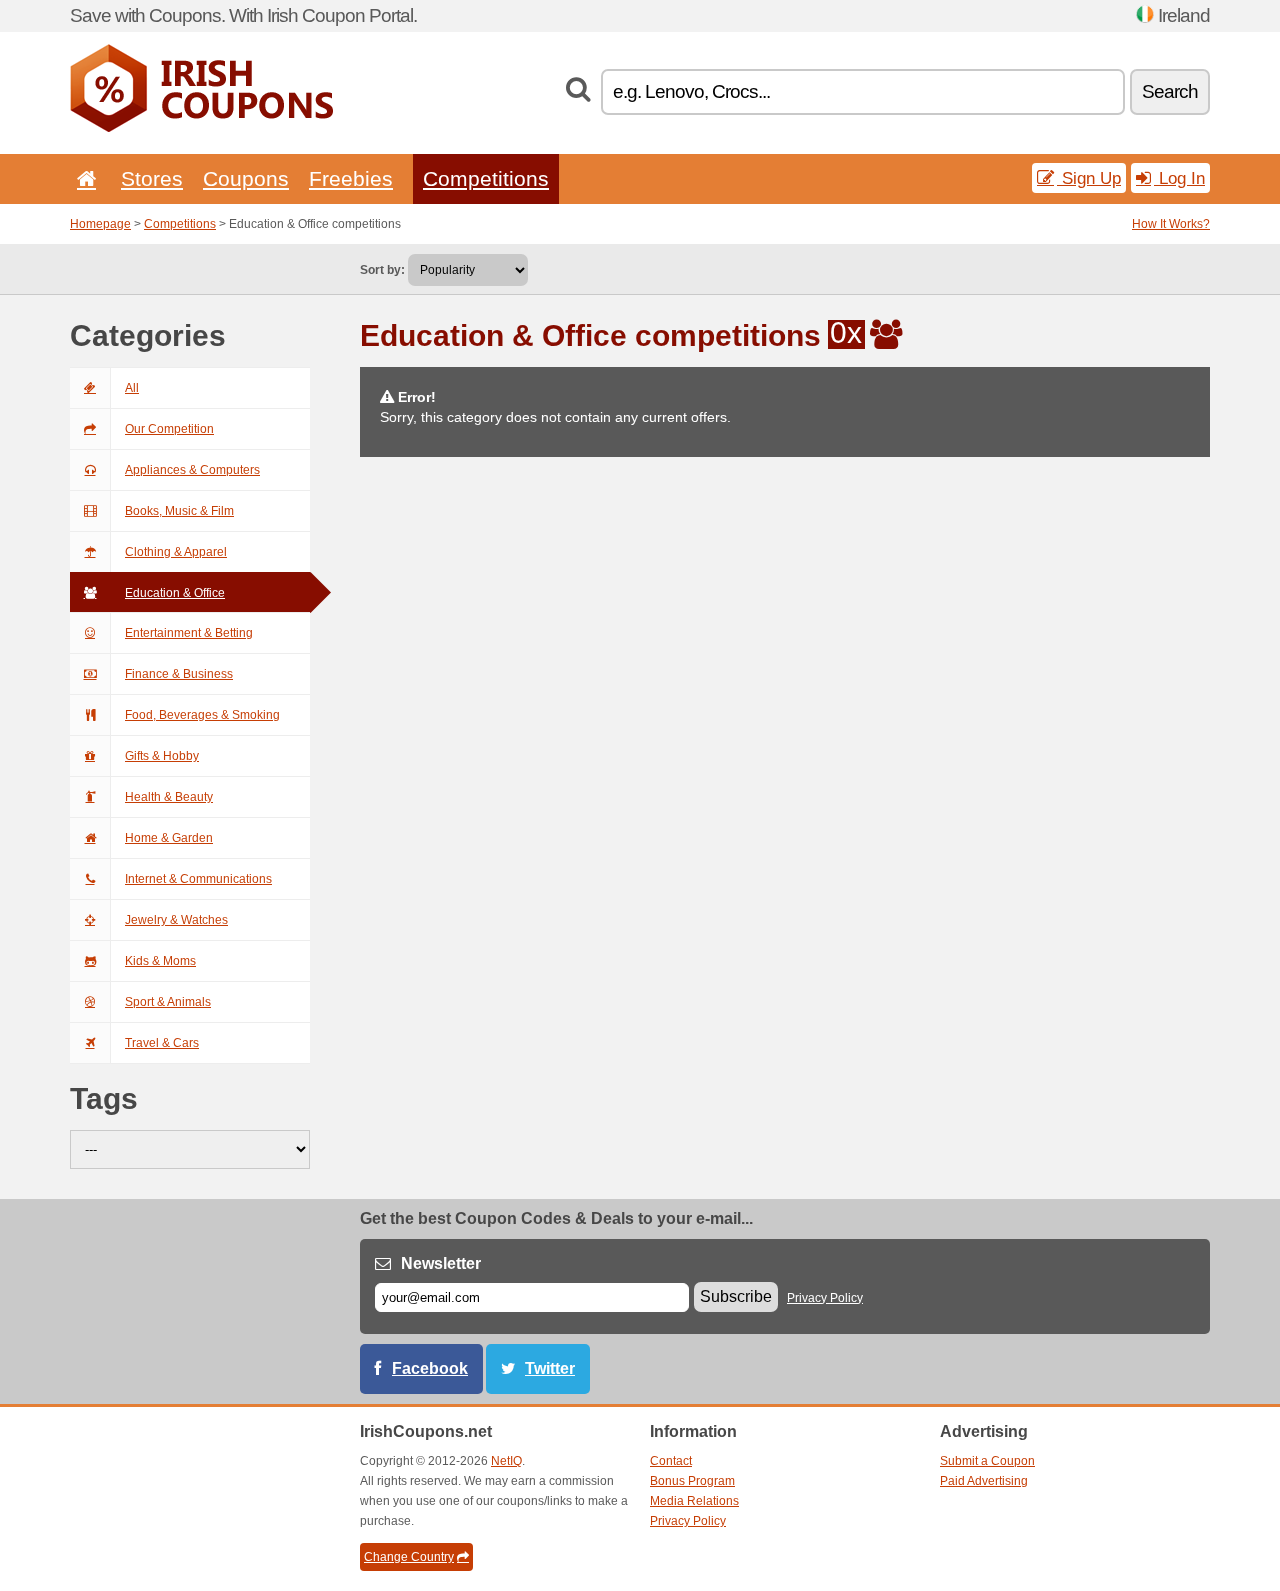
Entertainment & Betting (189, 633)
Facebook (430, 1368)
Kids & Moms (160, 961)
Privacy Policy (825, 1298)
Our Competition (169, 429)
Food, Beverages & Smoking (202, 715)
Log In (1179, 178)
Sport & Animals (168, 1002)
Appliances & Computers (192, 470)
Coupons (246, 178)
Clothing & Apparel (176, 552)
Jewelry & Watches (176, 920)
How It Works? (1171, 224)
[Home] (83, 178)
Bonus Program (692, 1481)
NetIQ (506, 1461)
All (132, 388)
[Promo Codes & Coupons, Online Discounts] (201, 128)
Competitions (486, 178)
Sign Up (1089, 178)
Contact (671, 1461)
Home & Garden (169, 838)
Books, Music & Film (179, 511)
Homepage (100, 224)
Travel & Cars (162, 1043)
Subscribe (736, 1296)
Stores (152, 178)
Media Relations (694, 1501)
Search (1170, 91)
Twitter (550, 1368)
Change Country (409, 1557)
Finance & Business (179, 674)
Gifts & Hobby (162, 756)
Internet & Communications (198, 879)
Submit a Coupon (987, 1461)
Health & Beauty (169, 797)
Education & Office (175, 593)
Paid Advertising (984, 1481)
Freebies (351, 178)
